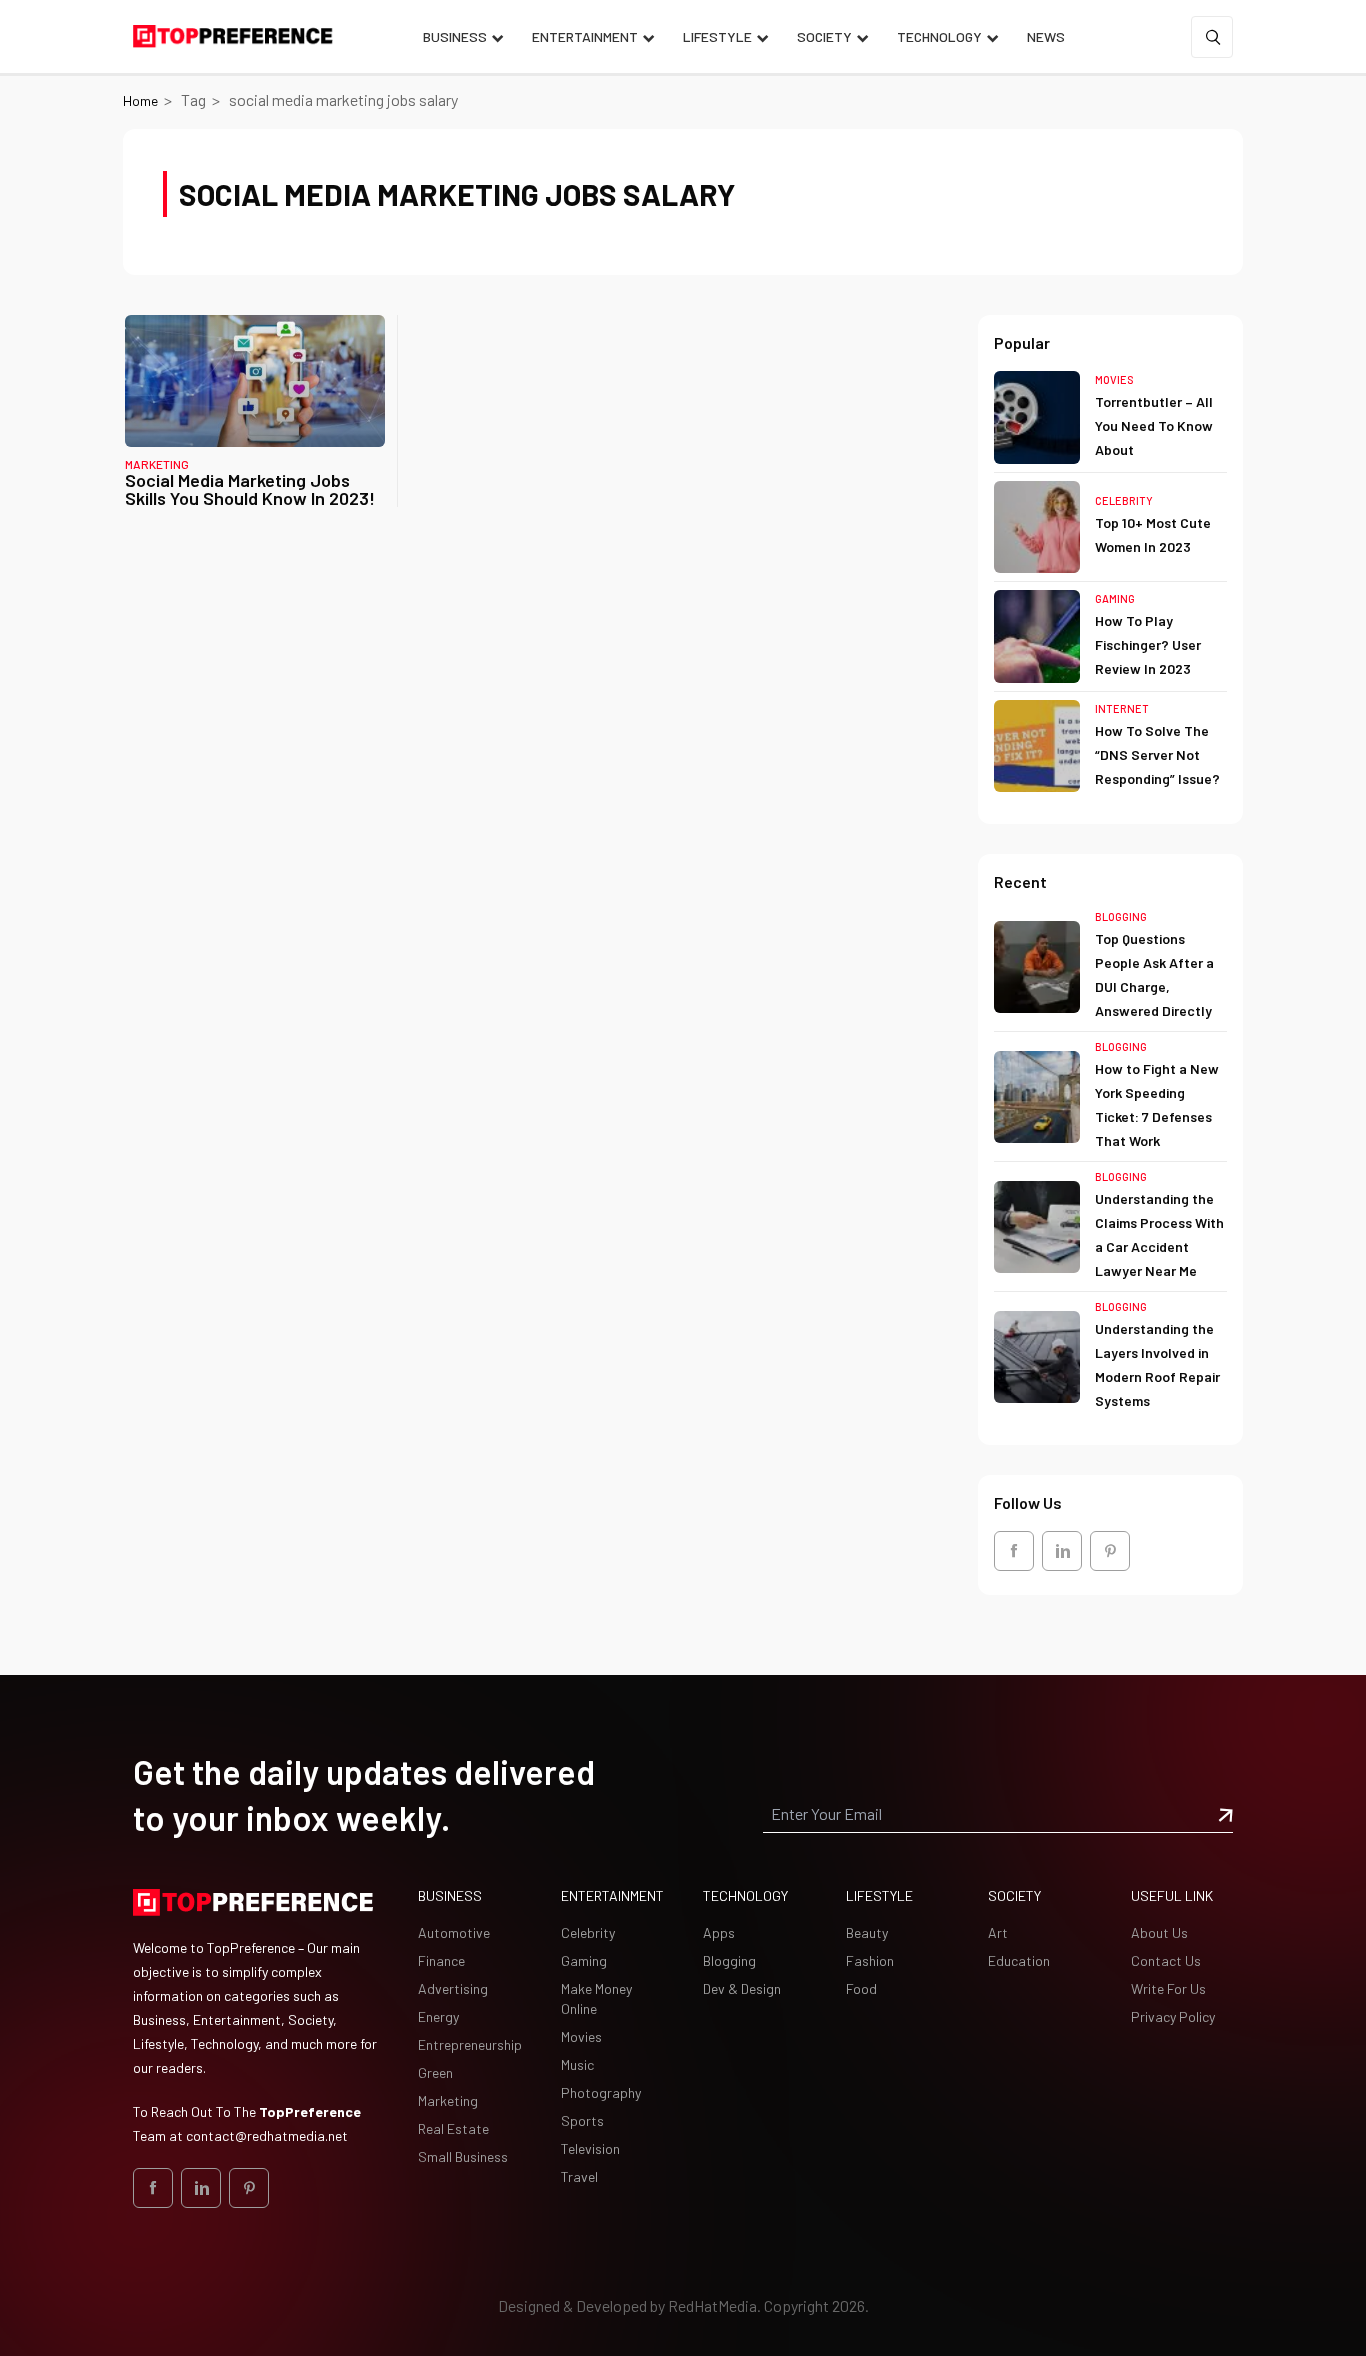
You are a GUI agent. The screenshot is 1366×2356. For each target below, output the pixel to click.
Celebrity (1124, 500)
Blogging (1121, 916)
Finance (441, 1960)
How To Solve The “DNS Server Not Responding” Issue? (1157, 754)
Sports (582, 2120)
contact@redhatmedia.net (267, 2135)
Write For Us (1168, 1988)
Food (861, 1988)
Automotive (454, 1932)
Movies (1114, 379)
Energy (438, 2016)
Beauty (867, 1932)
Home (140, 100)
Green (435, 2072)
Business (455, 36)
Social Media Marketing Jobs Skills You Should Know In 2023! (250, 489)
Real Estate (453, 2128)
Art (998, 1932)
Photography (601, 2092)
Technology (939, 36)
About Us (1159, 1932)
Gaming (1115, 598)
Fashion (870, 1960)
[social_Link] (1014, 1551)
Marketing (157, 464)
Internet (1122, 708)
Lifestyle (717, 36)
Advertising (453, 1988)
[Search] (1212, 37)
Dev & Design (742, 1988)
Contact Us (1166, 1960)
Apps (719, 1932)
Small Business (463, 2156)
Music (577, 2064)
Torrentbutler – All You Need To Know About (1154, 425)
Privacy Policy (1173, 2016)
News (1046, 36)
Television (590, 2148)
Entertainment (585, 36)
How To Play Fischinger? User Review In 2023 (1148, 644)
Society (824, 36)
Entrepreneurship (470, 2044)
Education (1019, 1960)
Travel (579, 2176)
